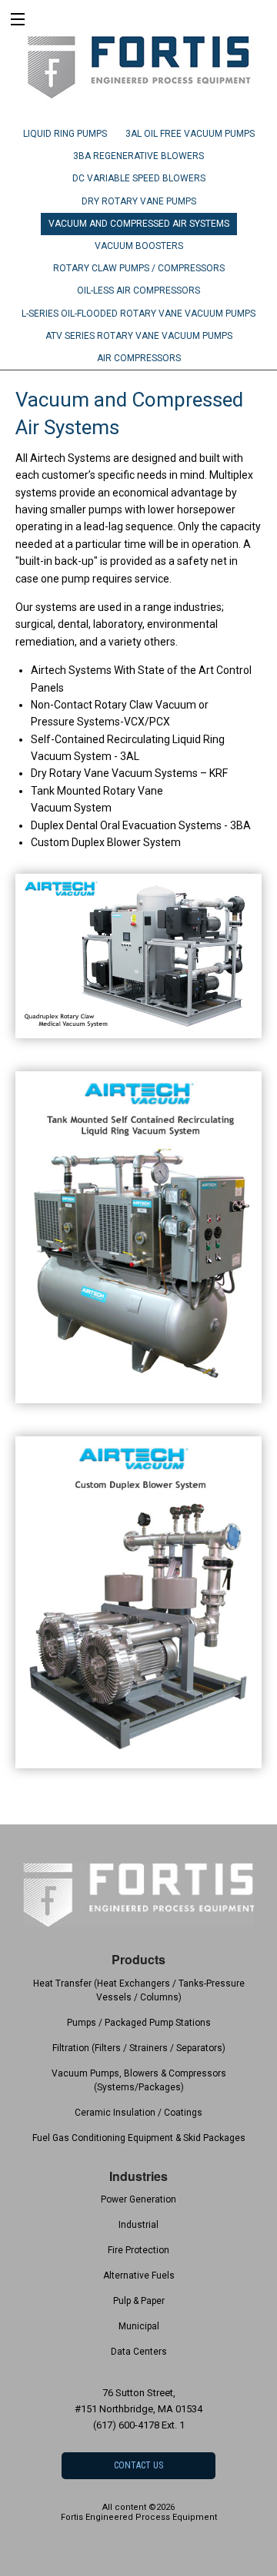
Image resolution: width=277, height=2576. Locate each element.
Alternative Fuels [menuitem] (139, 2276)
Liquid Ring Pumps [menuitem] (65, 134)
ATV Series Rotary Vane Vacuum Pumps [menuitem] (139, 336)
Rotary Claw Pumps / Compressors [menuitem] (139, 268)
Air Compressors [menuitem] (139, 358)
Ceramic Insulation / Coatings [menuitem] (138, 2113)
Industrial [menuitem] (138, 2225)
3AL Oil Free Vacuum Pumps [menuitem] (190, 134)
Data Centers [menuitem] (139, 2352)
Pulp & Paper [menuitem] (139, 2301)
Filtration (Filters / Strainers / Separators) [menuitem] (139, 2048)
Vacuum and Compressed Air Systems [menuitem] (139, 224)
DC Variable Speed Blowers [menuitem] (139, 178)
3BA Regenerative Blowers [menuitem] (138, 156)
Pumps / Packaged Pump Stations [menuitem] (139, 2023)
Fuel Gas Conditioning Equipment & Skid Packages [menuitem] (139, 2138)
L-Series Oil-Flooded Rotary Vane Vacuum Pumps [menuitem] (138, 314)
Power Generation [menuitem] (138, 2199)
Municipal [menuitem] (139, 2326)
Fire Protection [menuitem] (138, 2250)
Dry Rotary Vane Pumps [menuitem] (139, 201)
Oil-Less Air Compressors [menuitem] (138, 290)
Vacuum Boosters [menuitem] (139, 246)
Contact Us (138, 2465)
